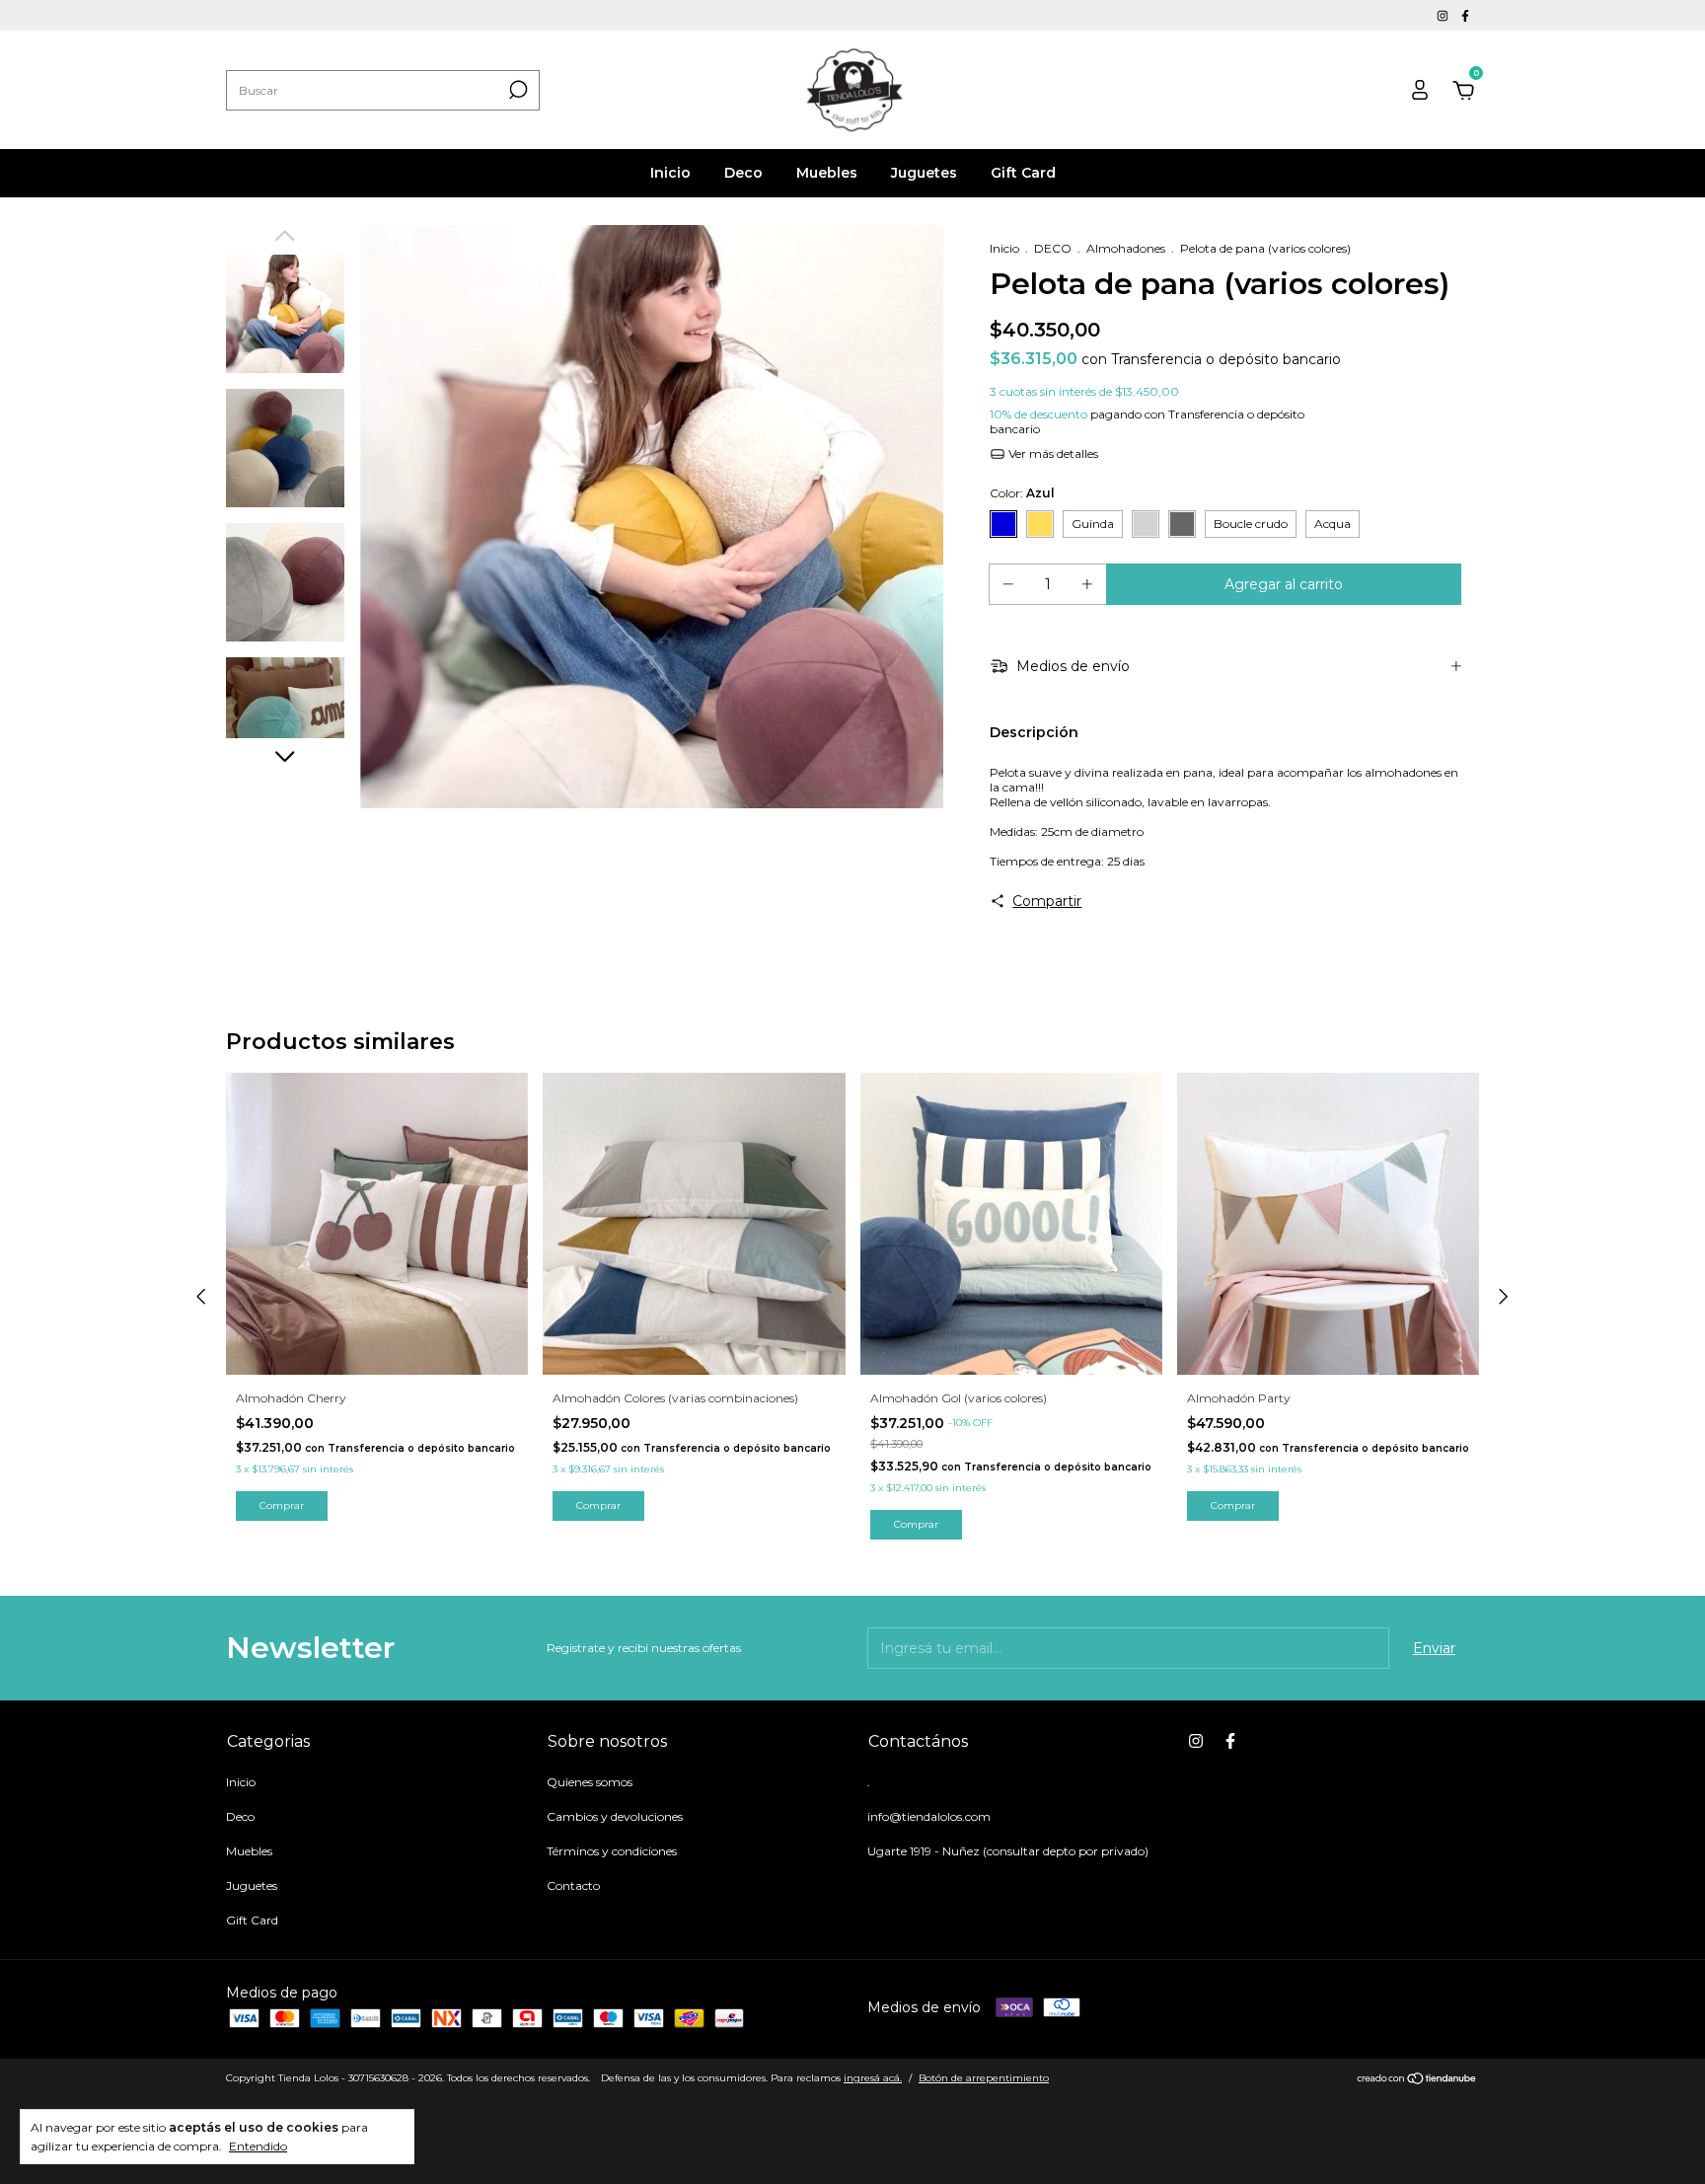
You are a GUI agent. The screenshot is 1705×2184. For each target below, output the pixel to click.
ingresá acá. (873, 2078)
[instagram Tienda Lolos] (1444, 15)
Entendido (258, 2146)
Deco (743, 173)
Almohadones (1126, 248)
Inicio (670, 173)
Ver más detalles (1052, 453)
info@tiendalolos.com (929, 1816)
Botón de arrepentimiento (984, 2078)
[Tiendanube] (1417, 2080)
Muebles (827, 173)
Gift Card (1023, 173)
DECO (1053, 248)
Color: (1022, 493)
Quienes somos (590, 1782)
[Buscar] (517, 90)
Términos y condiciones (612, 1851)
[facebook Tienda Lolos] (1465, 15)
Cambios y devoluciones (615, 1816)
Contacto (573, 1885)
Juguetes (924, 173)
